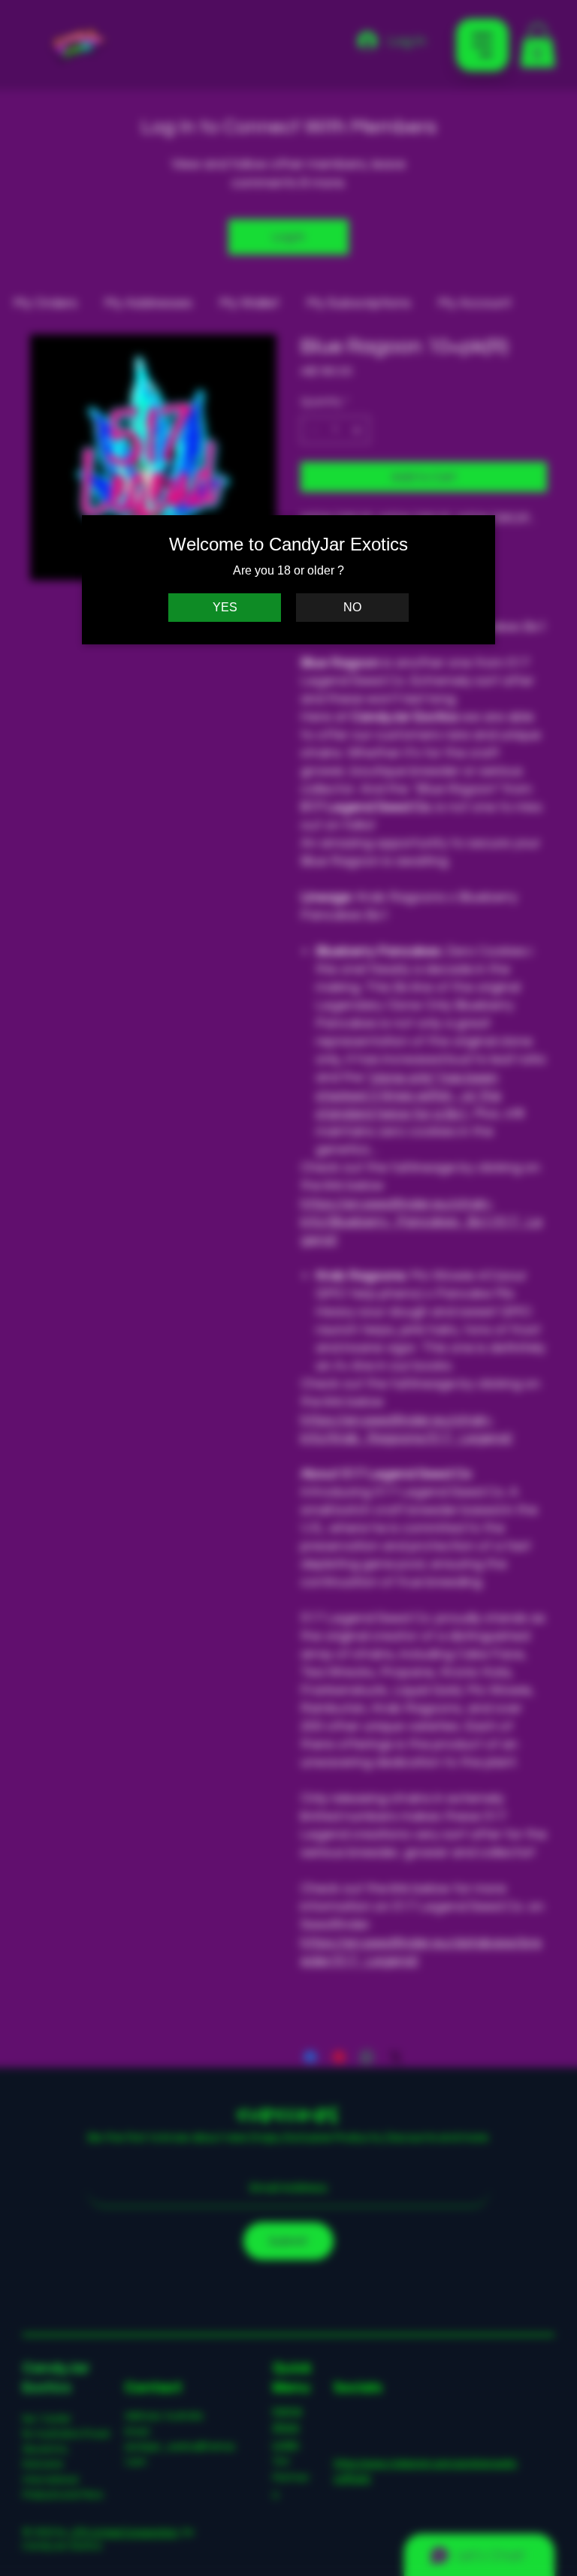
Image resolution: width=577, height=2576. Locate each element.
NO (352, 607)
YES (225, 607)
